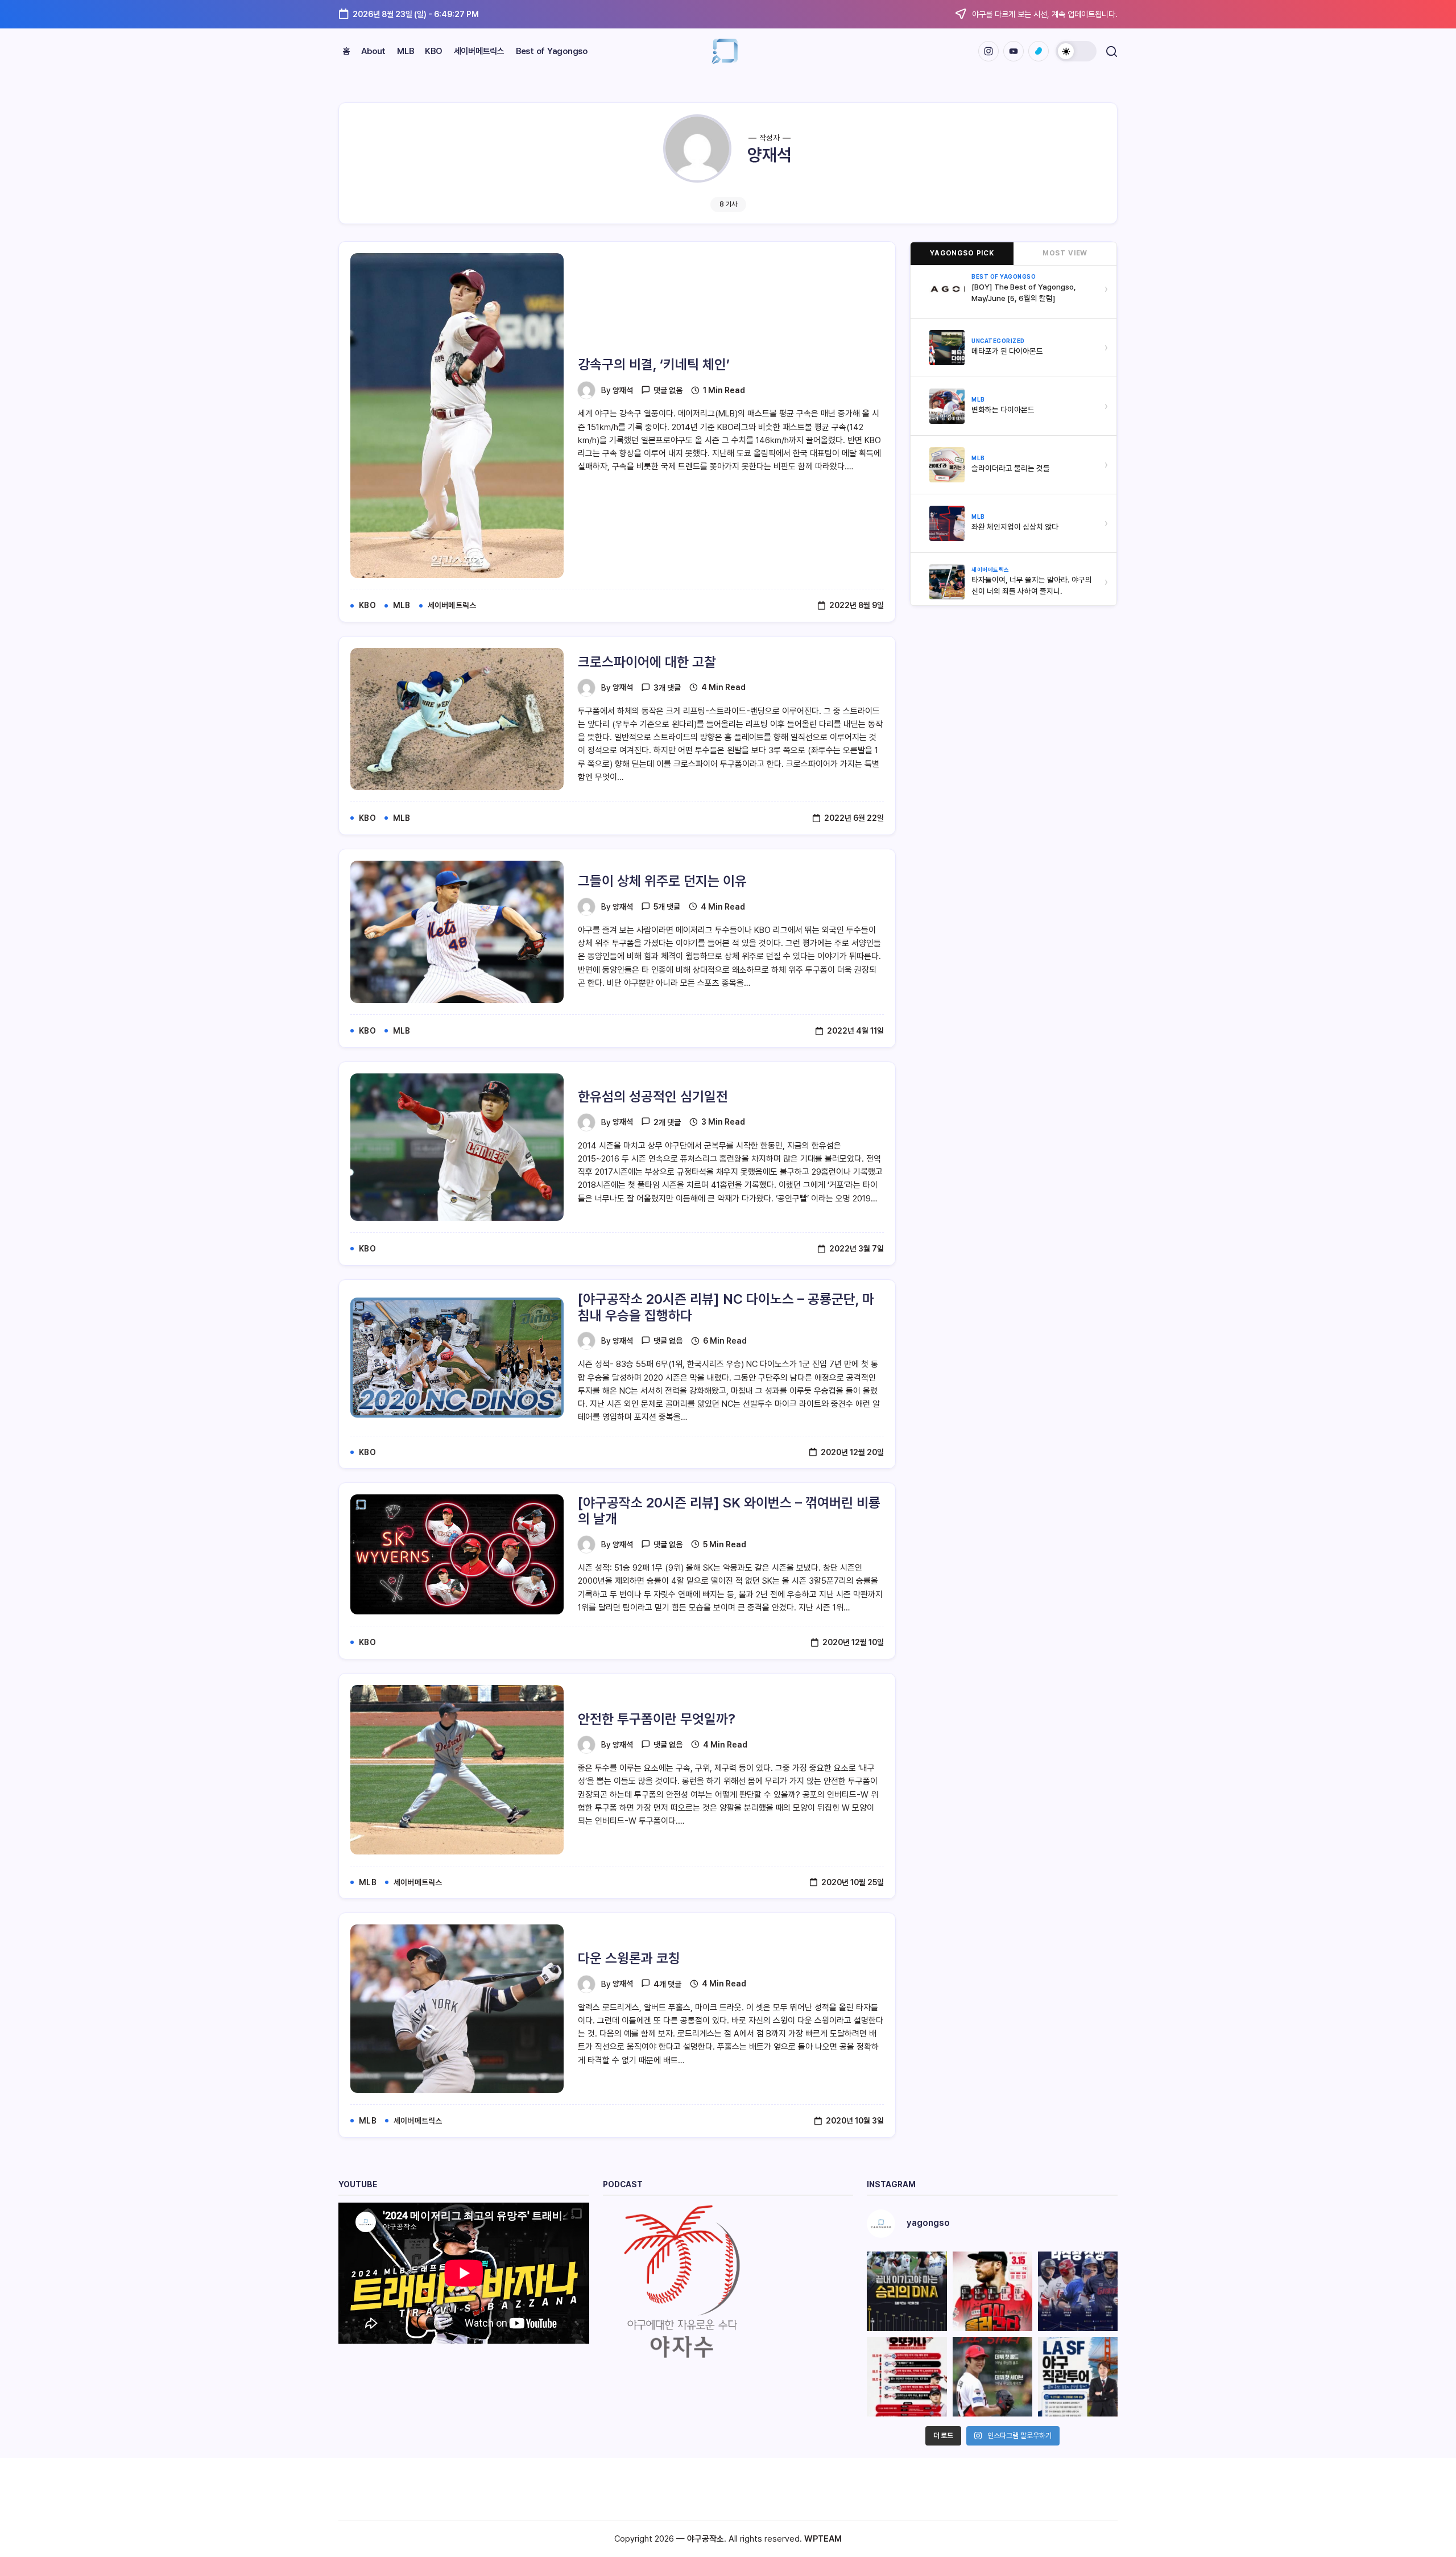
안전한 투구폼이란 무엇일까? (657, 1719)
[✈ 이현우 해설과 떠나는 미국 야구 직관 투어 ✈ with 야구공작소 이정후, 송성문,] (1078, 2377)
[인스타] (988, 51)
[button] (1076, 51)
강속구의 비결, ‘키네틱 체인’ (654, 364)
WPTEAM (823, 2539)
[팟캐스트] (1039, 51)
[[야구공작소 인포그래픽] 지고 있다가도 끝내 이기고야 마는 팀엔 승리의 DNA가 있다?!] (907, 2291)
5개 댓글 (667, 907)
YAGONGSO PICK (962, 253)
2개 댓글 (667, 1122)
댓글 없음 (668, 390)
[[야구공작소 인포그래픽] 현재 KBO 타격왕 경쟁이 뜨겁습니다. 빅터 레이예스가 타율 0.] (1078, 2291)
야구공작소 (706, 2539)
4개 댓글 (667, 1984)
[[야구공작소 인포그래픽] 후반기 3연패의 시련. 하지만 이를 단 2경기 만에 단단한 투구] (992, 2291)
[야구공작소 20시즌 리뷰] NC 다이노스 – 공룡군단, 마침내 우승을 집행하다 (726, 1307)
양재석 (623, 390)
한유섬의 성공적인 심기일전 (653, 1096)
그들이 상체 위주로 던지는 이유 (662, 881)
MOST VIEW (1065, 253)
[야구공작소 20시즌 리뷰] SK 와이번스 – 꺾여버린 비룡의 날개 (729, 1511)
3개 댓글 (667, 688)
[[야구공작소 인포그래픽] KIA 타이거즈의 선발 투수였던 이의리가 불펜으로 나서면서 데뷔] (992, 2377)
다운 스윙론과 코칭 (629, 1958)
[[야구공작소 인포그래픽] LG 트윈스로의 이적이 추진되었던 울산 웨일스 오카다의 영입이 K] (907, 2377)
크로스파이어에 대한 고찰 (647, 662)
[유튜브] (1014, 51)
